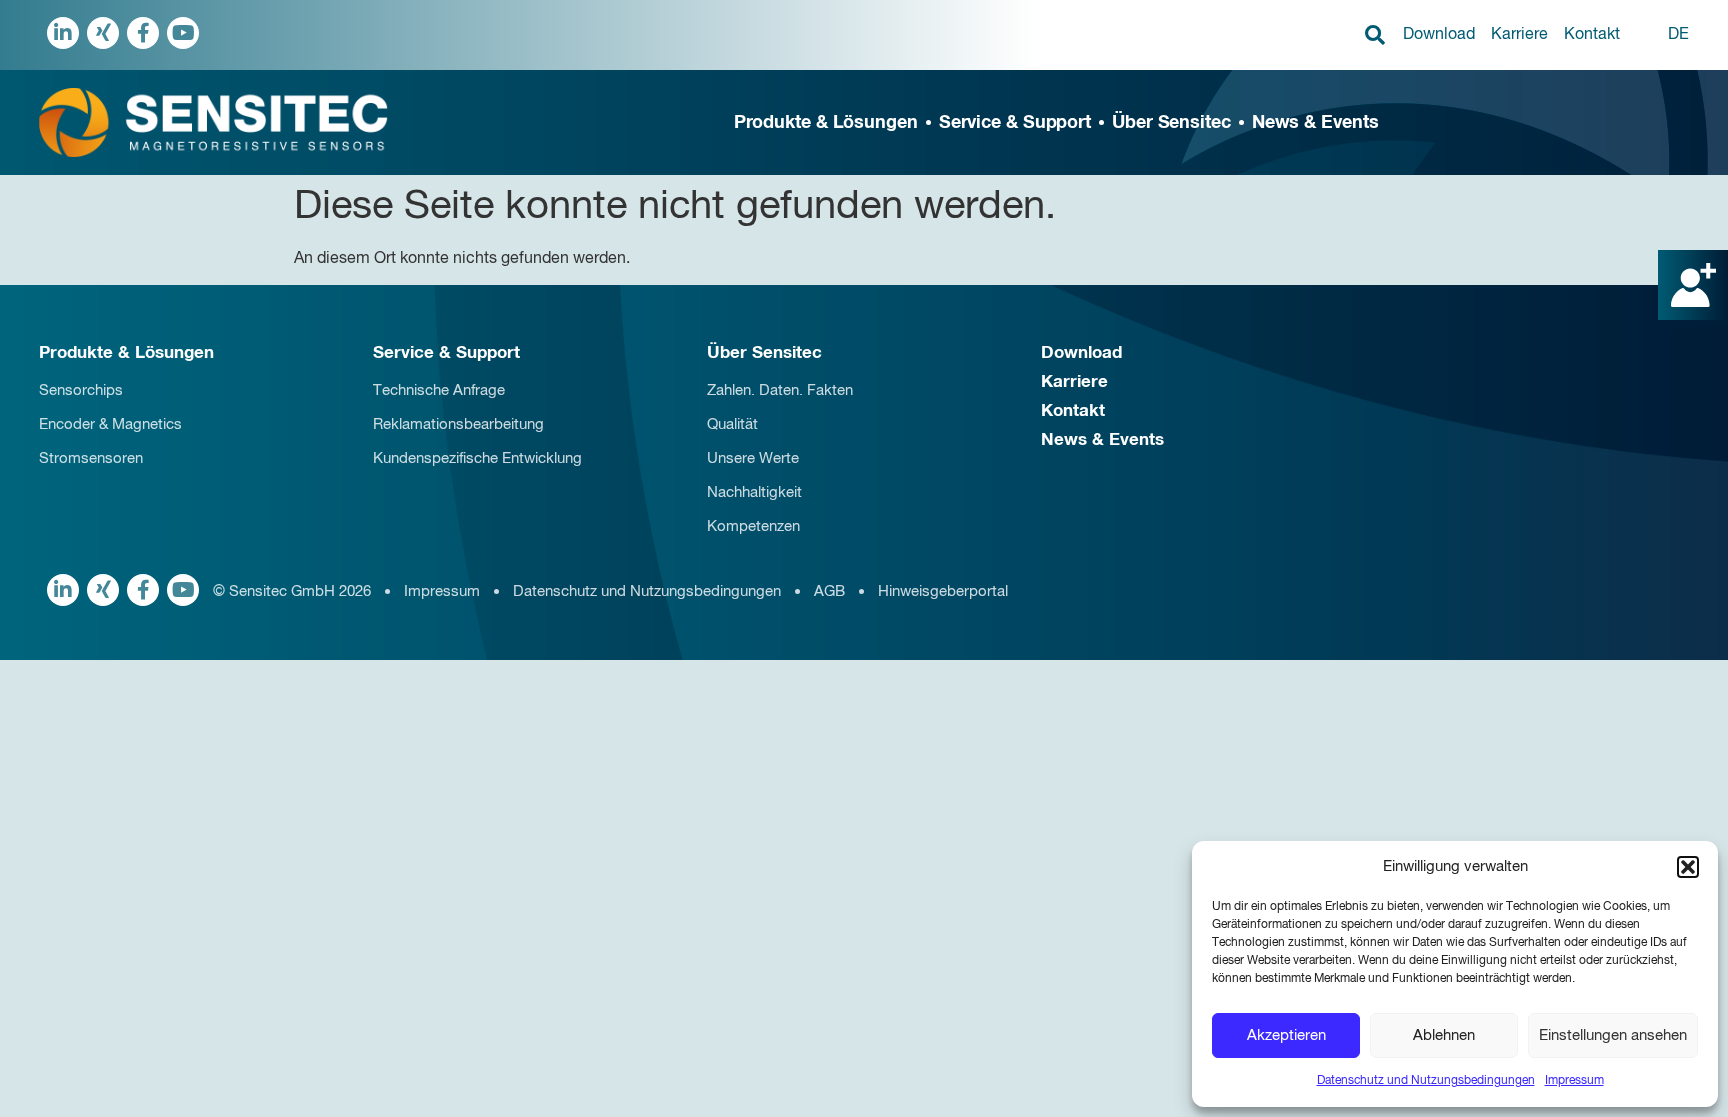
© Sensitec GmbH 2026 (292, 591)
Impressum (1574, 1081)
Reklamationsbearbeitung (458, 424)
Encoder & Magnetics (110, 424)
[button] (1688, 867)
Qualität (732, 424)
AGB (829, 591)
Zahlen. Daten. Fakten (780, 390)
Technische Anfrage (439, 390)
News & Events (1315, 123)
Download (1439, 35)
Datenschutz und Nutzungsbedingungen (1426, 1081)
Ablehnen (1444, 1035)
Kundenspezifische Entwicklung (477, 458)
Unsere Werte (753, 458)
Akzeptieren (1286, 1035)
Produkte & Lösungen (826, 123)
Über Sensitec (1171, 123)
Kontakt (1592, 35)
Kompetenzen (753, 526)
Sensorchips (81, 390)
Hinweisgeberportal (943, 591)
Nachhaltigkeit (754, 492)
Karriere (1519, 35)
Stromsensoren (91, 458)
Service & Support (1015, 123)
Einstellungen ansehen (1613, 1035)
